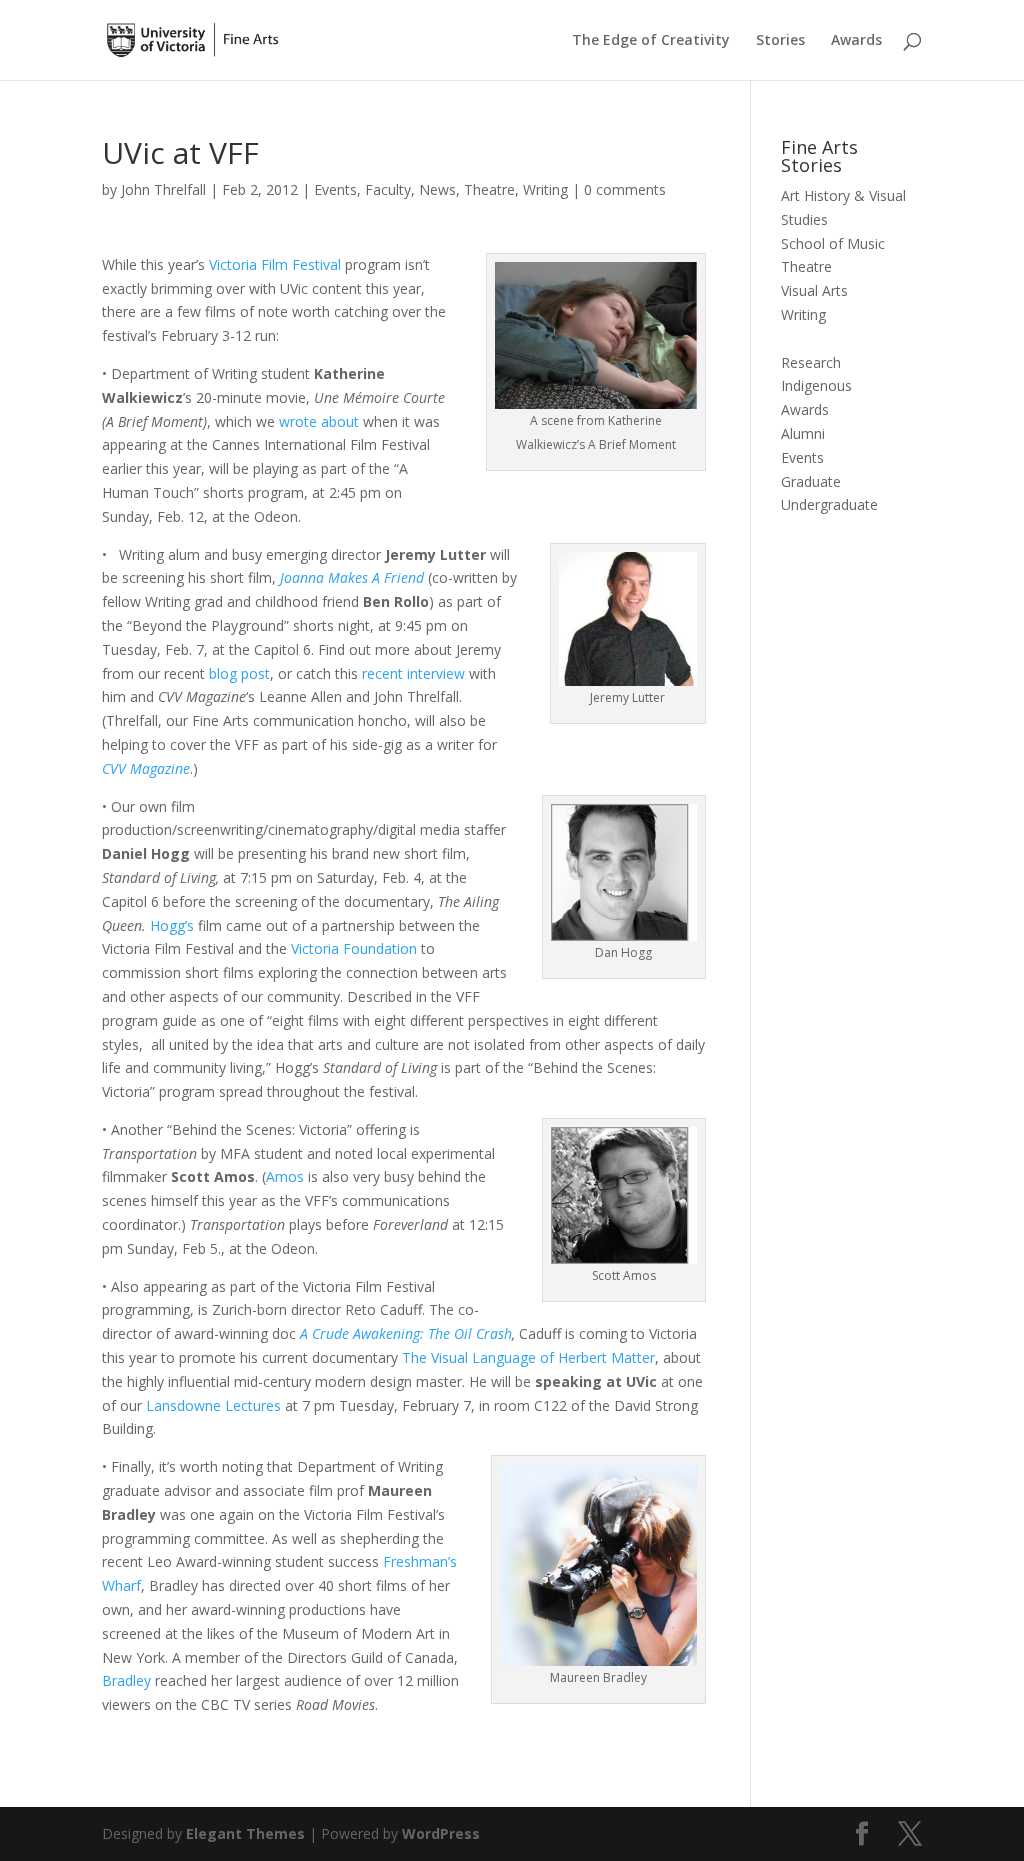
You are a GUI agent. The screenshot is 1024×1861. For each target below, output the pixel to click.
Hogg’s (172, 925)
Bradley (126, 1680)
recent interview (411, 673)
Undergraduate (829, 504)
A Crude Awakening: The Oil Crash (406, 1333)
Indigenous (816, 385)
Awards (856, 41)
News (437, 189)
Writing (545, 189)
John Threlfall (163, 189)
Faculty (388, 189)
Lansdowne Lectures (211, 1405)
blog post (239, 673)
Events (335, 189)
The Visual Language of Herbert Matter (528, 1357)
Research (811, 362)
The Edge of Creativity (651, 41)
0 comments (625, 189)
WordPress (441, 1833)
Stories (780, 41)
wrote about (319, 421)
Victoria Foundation (352, 948)
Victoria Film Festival (275, 264)
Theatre (489, 189)
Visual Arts (814, 290)
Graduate (811, 481)
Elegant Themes (245, 1833)
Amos (285, 1176)
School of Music (833, 243)
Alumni (803, 433)
